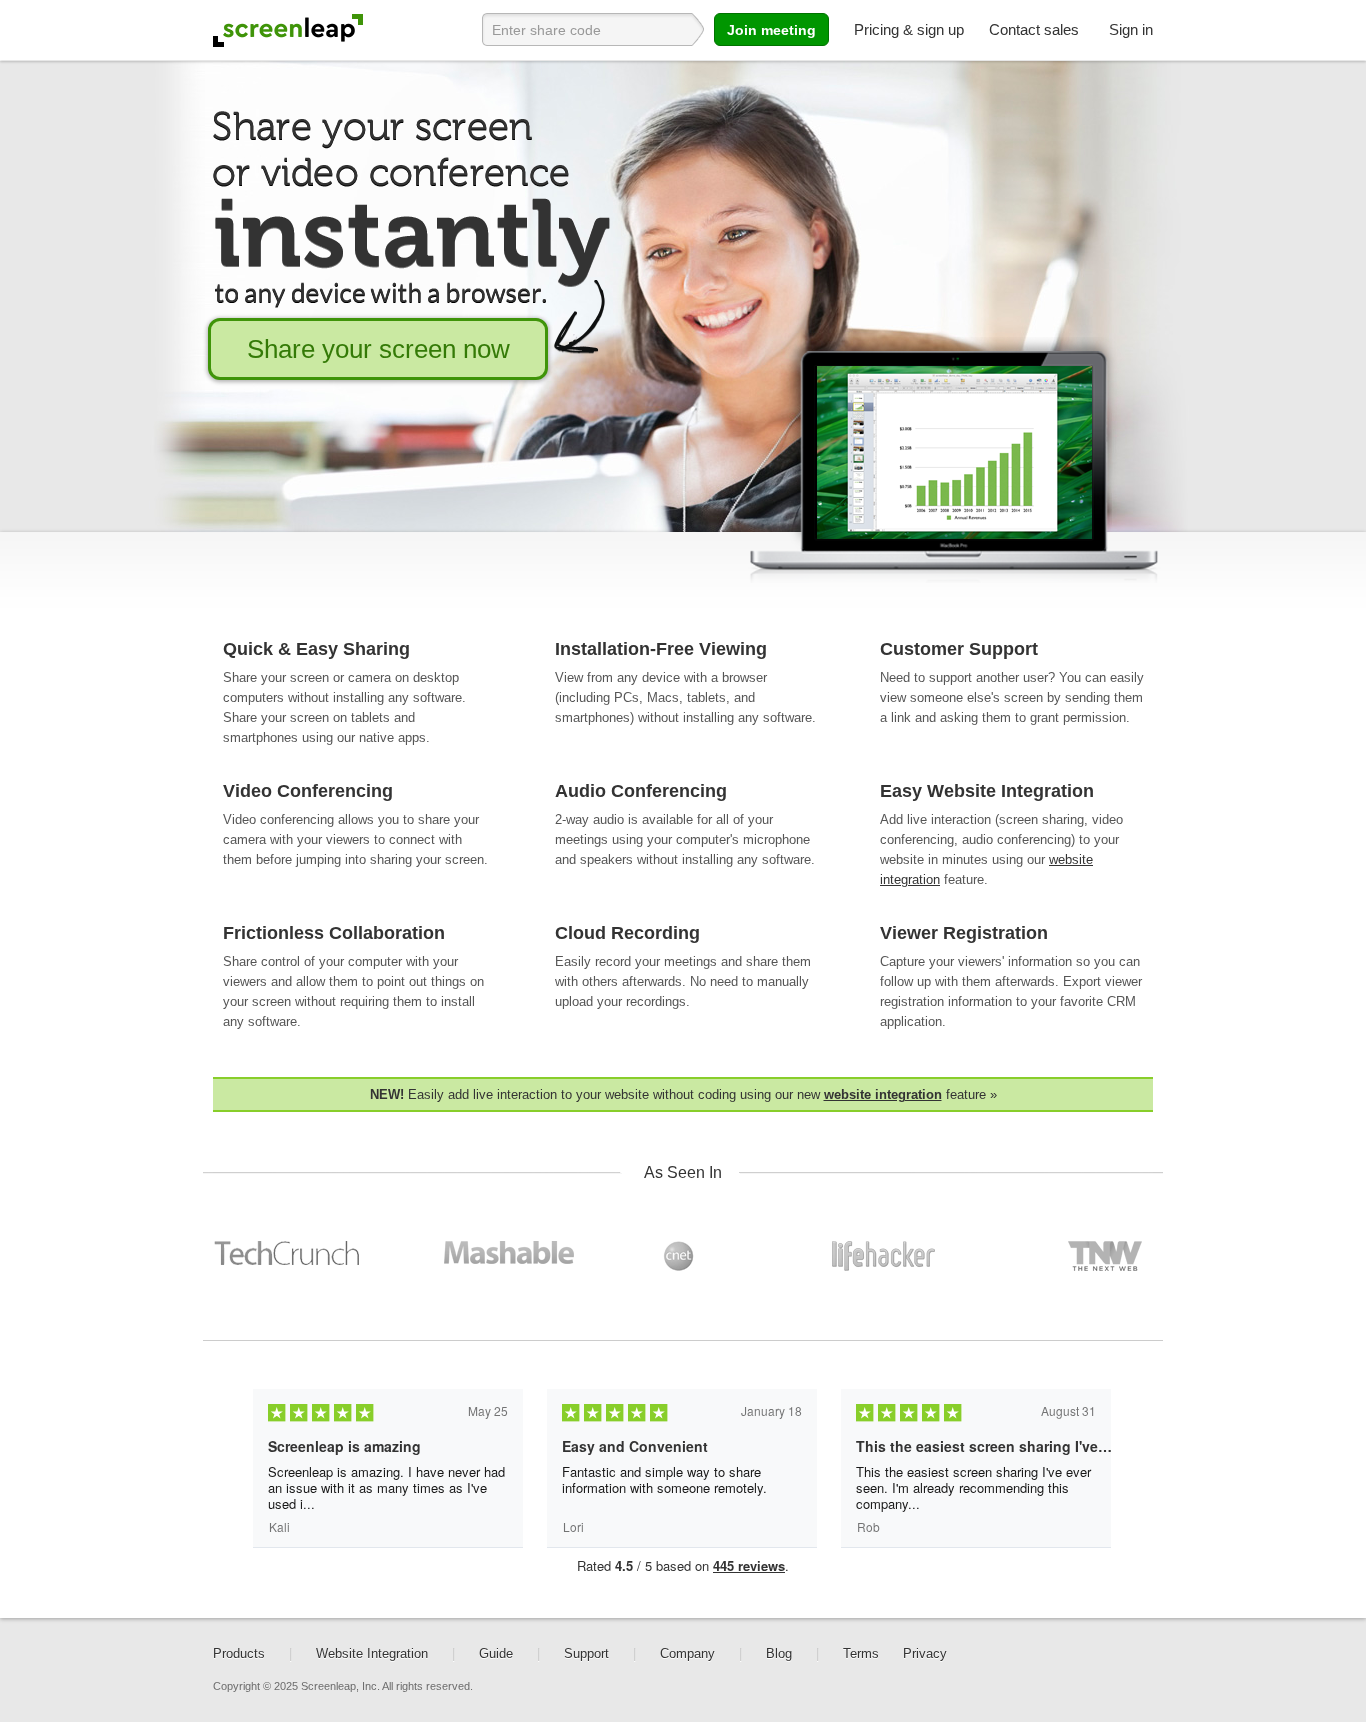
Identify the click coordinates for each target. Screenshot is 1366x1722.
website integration (883, 1094)
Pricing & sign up (909, 29)
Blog (779, 1653)
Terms (861, 1653)
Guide (496, 1653)
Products (239, 1653)
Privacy (925, 1653)
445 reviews (749, 1565)
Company (687, 1653)
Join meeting (771, 30)
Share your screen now (378, 349)
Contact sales (1034, 29)
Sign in (1131, 29)
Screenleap (288, 30)
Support (586, 1653)
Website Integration (372, 1653)
